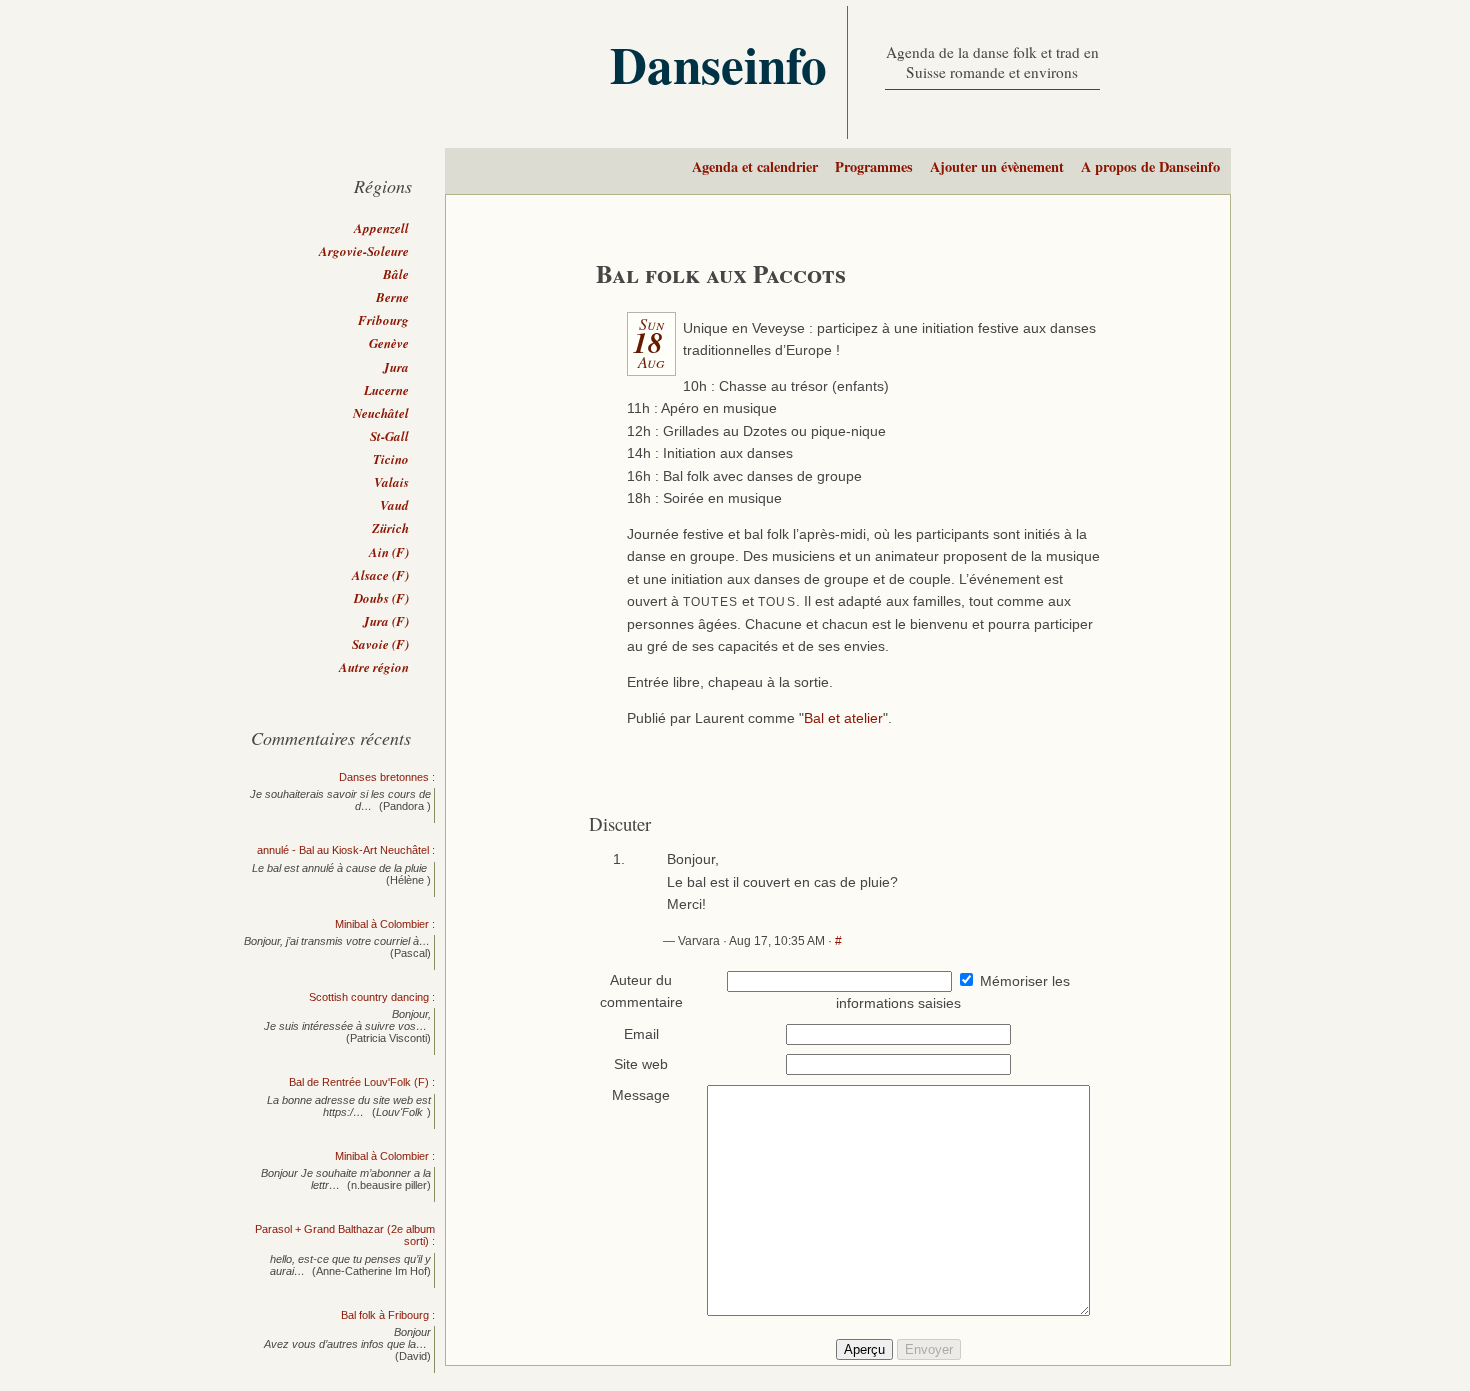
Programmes (874, 166)
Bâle (396, 274)
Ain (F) (389, 552)
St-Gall (389, 436)
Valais (391, 482)
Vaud (394, 505)
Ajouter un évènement (997, 166)
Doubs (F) (381, 598)
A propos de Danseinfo (1150, 166)
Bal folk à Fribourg (385, 1315)
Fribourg (383, 320)
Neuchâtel (381, 413)
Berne (392, 297)
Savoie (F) (380, 644)
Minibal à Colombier (382, 924)
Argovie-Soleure (364, 251)
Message (641, 1095)
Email (641, 1034)
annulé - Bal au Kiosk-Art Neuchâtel (343, 850)
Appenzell (381, 228)
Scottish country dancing (369, 997)
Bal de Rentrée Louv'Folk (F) (359, 1082)
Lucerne (386, 390)
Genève (389, 343)
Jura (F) (386, 621)
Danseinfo (718, 64)
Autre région (374, 667)
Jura (396, 367)
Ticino (391, 459)
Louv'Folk (399, 1112)
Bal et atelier (843, 718)
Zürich (390, 528)
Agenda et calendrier (755, 166)
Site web (641, 1064)
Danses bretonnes (384, 777)
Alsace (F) (380, 575)
